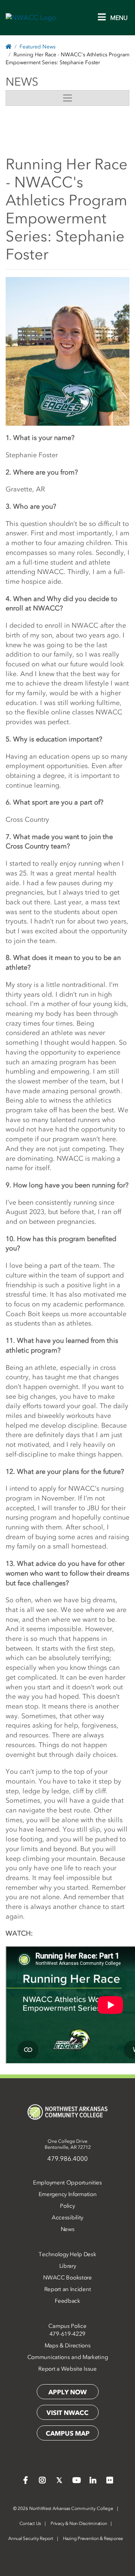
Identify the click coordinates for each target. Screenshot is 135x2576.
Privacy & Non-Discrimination (79, 2523)
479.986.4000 (67, 2159)
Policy (67, 2206)
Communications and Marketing (68, 2357)
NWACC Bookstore (67, 2278)
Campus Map (68, 2433)
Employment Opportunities (67, 2183)
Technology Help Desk (67, 2254)
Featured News (37, 47)
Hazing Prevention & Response (93, 2538)
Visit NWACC (67, 2413)
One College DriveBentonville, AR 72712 (68, 2144)
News (68, 2229)
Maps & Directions (68, 2346)
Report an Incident (68, 2289)
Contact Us (30, 2523)
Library (68, 2266)
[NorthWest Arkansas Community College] (67, 2112)
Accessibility (67, 2217)
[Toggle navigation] (67, 98)
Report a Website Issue (67, 2369)
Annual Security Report (31, 2538)
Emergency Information (68, 2194)
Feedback (67, 2301)
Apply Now (67, 2392)
